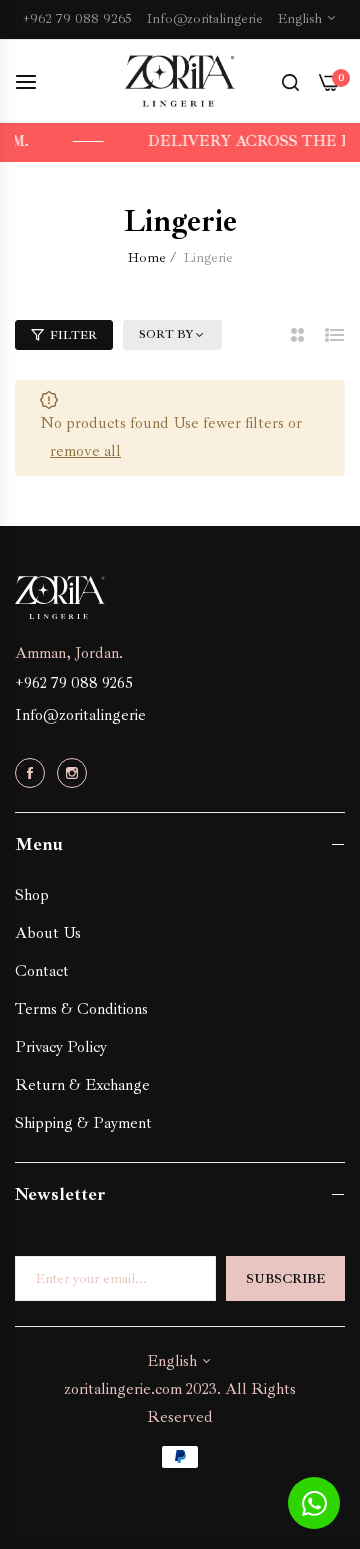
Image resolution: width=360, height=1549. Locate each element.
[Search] (290, 81)
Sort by (166, 334)
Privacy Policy (61, 1047)
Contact (42, 971)
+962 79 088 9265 (74, 683)
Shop (32, 895)
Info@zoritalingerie (80, 715)
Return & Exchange (82, 1085)
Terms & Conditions (81, 1009)
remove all (85, 451)
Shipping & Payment (83, 1123)
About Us (48, 933)
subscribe (285, 1279)
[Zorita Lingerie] (180, 81)
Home (147, 257)
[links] (33, 771)
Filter (73, 335)
